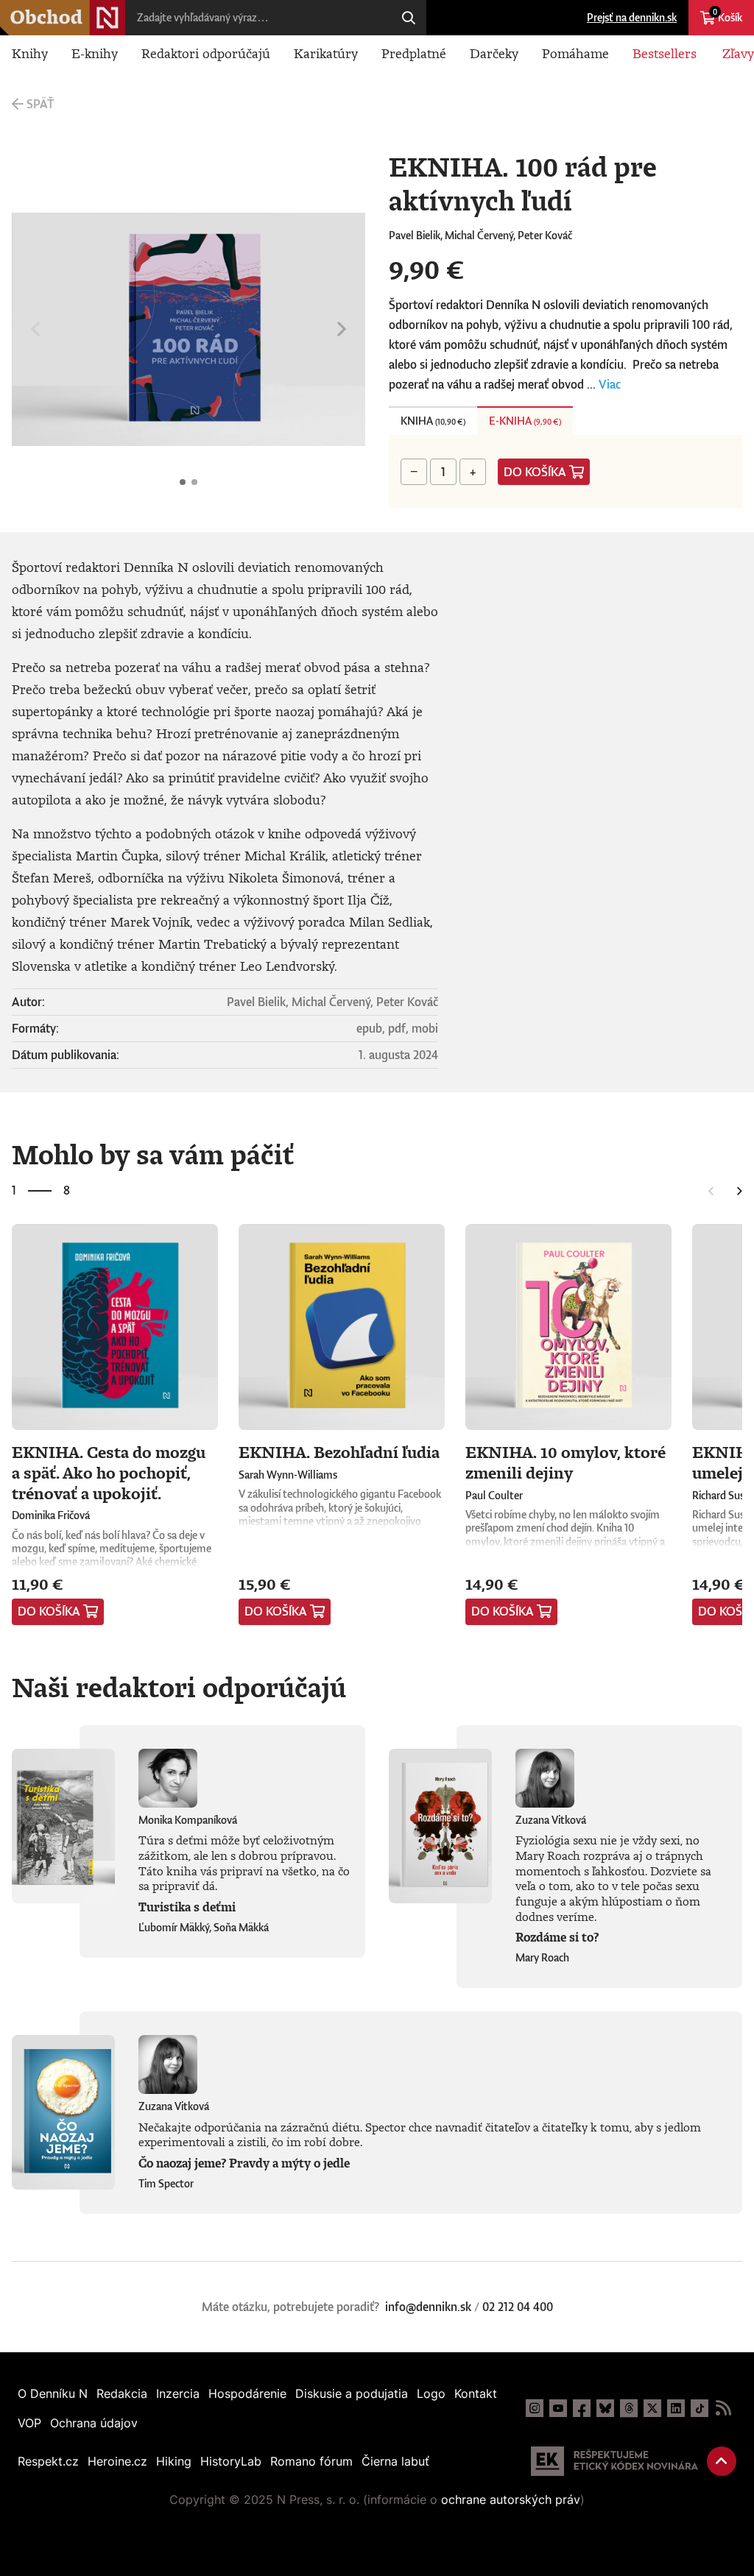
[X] (652, 2408)
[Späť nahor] (722, 2461)
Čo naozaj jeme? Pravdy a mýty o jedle (244, 2163)
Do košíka (535, 472)
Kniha (433, 421)
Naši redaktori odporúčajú (179, 1687)
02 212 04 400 (518, 2307)
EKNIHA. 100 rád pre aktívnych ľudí (183, 482)
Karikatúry (326, 53)
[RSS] (723, 2408)
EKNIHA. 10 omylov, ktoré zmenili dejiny (565, 1462)
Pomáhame (575, 53)
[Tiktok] (700, 2408)
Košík (727, 15)
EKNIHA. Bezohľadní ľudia (339, 1452)
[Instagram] (535, 2408)
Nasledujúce (342, 329)
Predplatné (414, 53)
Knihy (30, 53)
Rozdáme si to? (557, 1937)
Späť (40, 104)
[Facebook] (582, 2408)
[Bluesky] (605, 2408)
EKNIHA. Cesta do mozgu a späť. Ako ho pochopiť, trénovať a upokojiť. (109, 1472)
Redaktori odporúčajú (206, 53)
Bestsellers (665, 53)
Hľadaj (409, 18)
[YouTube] (558, 2408)
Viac (610, 384)
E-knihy (95, 53)
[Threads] (629, 2408)
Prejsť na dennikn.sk (632, 17)
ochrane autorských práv (511, 2499)
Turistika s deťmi (187, 1907)
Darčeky (494, 53)
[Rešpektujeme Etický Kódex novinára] (614, 2461)
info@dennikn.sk (428, 2307)
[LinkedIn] (676, 2408)
